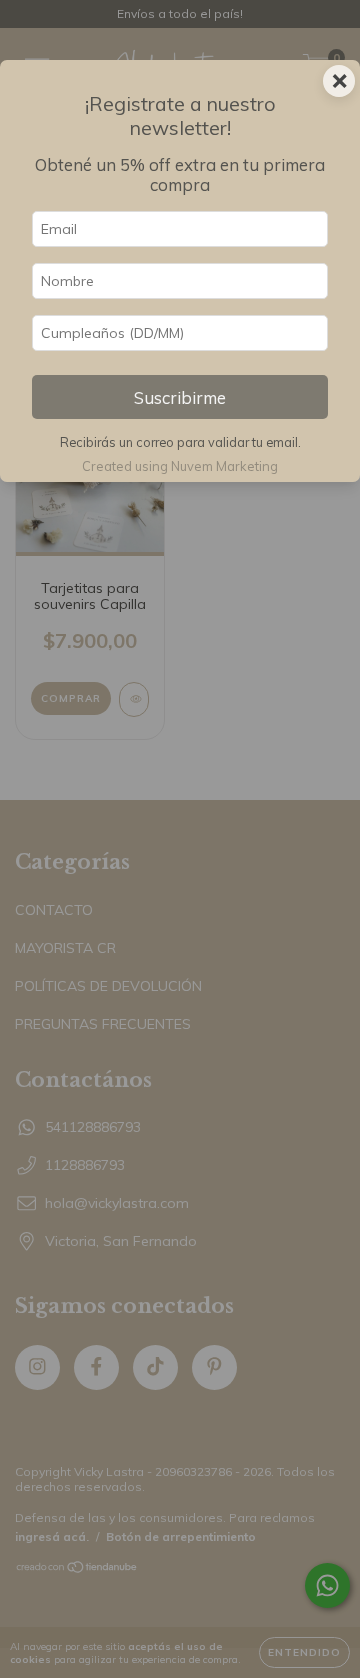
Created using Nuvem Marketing (180, 466)
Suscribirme (180, 397)
